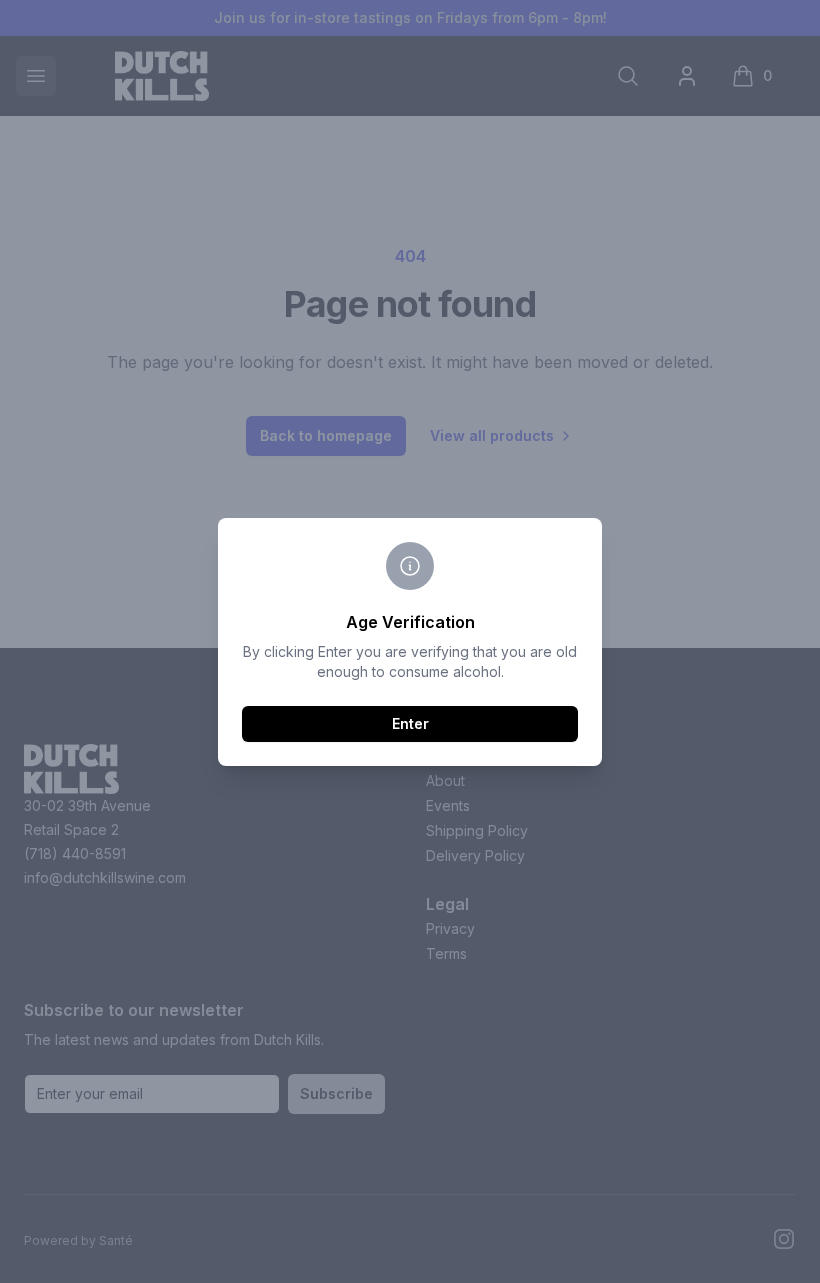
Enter (410, 723)
